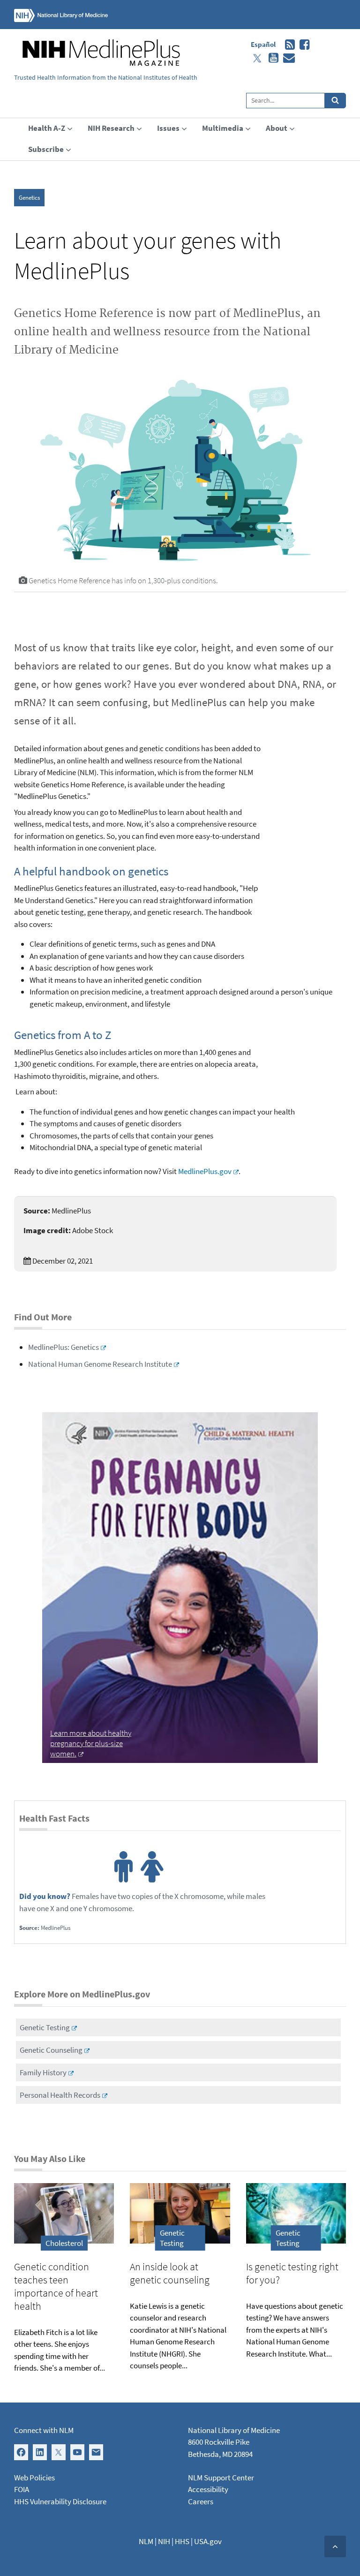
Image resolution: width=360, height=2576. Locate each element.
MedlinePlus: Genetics (64, 1347)
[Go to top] (335, 2546)
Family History (43, 2072)
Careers (201, 2501)
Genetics (29, 198)
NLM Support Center (221, 2478)
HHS (182, 2541)
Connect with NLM (44, 2430)
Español (263, 44)
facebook (302, 45)
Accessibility (208, 2489)
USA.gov (208, 2541)
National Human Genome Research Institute (100, 1364)
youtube (271, 58)
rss (288, 45)
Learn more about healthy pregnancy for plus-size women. (91, 1743)
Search (335, 101)
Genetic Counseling (51, 2050)
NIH (164, 2541)
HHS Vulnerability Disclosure (60, 2501)
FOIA (22, 2489)
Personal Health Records (60, 2095)
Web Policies (34, 2478)
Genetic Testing (45, 2027)
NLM (146, 2541)
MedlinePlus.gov (205, 1171)
